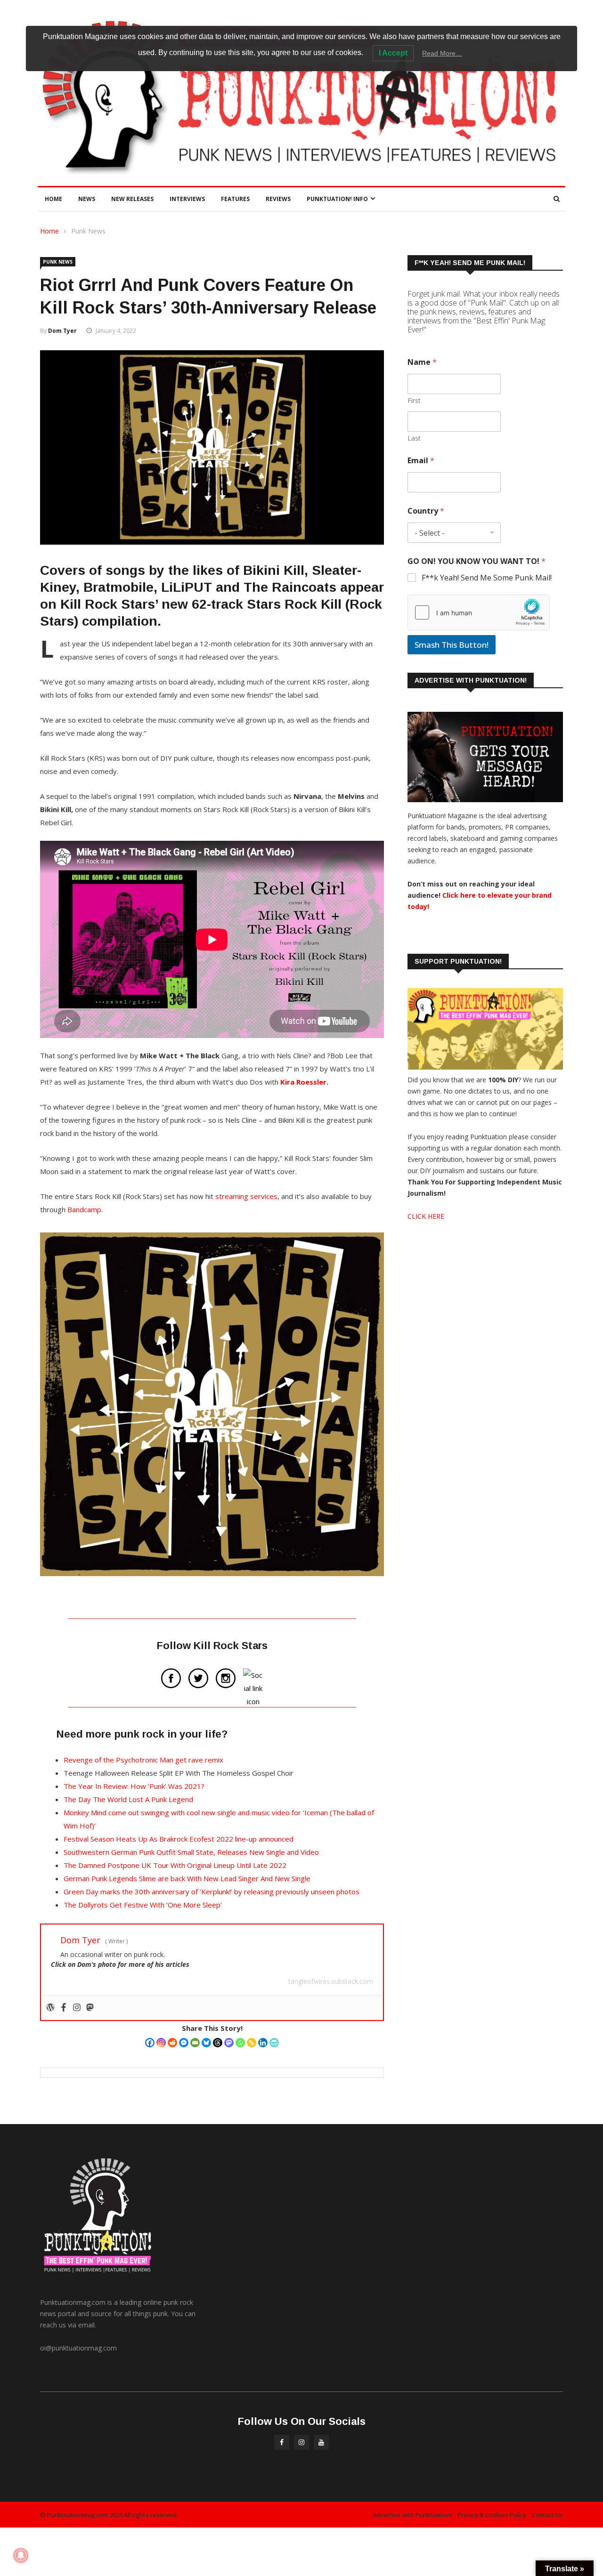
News (87, 199)
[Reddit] (172, 2043)
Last (414, 438)
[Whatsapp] (240, 2043)
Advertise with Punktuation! (412, 2515)
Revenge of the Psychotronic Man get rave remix (143, 1760)
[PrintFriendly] (274, 2043)
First (414, 400)
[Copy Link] (252, 2043)
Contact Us (547, 2515)
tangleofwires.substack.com (331, 1981)
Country (426, 511)
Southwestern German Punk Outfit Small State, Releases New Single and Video (191, 1852)
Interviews (187, 199)
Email (421, 461)
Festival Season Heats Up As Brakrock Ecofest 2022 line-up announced (179, 1839)
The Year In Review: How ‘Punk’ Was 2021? (134, 1786)
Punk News (88, 231)
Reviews (278, 199)
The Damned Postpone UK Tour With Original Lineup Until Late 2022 (175, 1865)
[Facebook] (150, 2043)
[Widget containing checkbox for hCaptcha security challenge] (479, 612)
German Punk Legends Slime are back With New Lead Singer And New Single (187, 1878)
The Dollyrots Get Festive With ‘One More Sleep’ (143, 1905)
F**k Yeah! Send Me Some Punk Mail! (487, 578)
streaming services (246, 1196)
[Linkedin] (263, 2043)
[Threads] (218, 2043)
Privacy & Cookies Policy (492, 2515)
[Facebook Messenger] (184, 2043)
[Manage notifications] (21, 2555)
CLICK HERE (426, 1216)
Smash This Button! (452, 645)
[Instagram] (161, 2043)
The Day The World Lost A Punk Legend (128, 1799)
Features (235, 199)
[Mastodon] (229, 2043)
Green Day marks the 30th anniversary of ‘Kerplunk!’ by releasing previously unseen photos (212, 1892)
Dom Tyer (62, 331)
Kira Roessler (303, 1082)
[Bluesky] (206, 2043)
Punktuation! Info (337, 199)
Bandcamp (84, 1209)
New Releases (132, 199)
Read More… (442, 53)
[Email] (195, 2043)
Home (53, 199)
